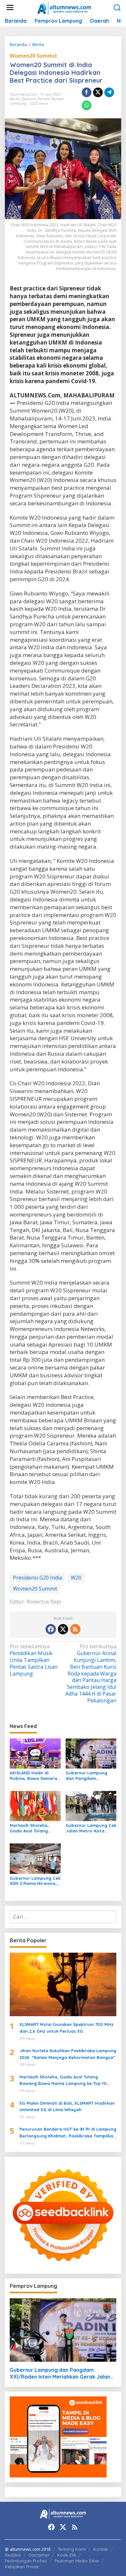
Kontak (101, 2549)
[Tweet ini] (98, 92)
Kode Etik (67, 2555)
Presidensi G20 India (37, 1578)
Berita (15, 99)
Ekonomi (29, 99)
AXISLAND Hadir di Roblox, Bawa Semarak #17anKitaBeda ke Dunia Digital (35, 1776)
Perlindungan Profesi (26, 2561)
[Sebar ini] (87, 92)
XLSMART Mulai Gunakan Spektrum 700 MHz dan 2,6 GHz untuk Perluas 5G (66, 2028)
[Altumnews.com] (64, 8)
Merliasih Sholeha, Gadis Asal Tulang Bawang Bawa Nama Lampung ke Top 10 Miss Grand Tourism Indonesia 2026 (32, 1828)
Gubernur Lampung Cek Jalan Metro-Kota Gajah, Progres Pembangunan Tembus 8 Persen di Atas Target (91, 1828)
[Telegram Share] (109, 92)
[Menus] (10, 8)
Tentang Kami (72, 2549)
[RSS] (75, 1629)
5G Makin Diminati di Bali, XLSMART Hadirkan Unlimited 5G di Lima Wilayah (67, 2106)
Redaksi (13, 2555)
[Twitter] (63, 1629)
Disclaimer (39, 2555)
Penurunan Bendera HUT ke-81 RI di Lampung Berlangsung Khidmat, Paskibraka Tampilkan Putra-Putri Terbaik (68, 2133)
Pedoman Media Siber (77, 2561)
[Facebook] (51, 1629)
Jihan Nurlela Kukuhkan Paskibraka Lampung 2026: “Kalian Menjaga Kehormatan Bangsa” (68, 2054)
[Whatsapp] (87, 105)
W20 (76, 1578)
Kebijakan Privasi (22, 2567)
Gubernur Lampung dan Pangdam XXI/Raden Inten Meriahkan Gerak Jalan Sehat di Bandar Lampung (91, 1776)
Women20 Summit (33, 56)
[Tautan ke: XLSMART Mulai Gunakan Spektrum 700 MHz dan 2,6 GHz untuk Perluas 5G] (63, 1984)
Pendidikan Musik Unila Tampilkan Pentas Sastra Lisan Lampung (34, 1660)
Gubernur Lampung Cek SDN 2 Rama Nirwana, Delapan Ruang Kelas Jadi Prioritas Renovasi (35, 1881)
